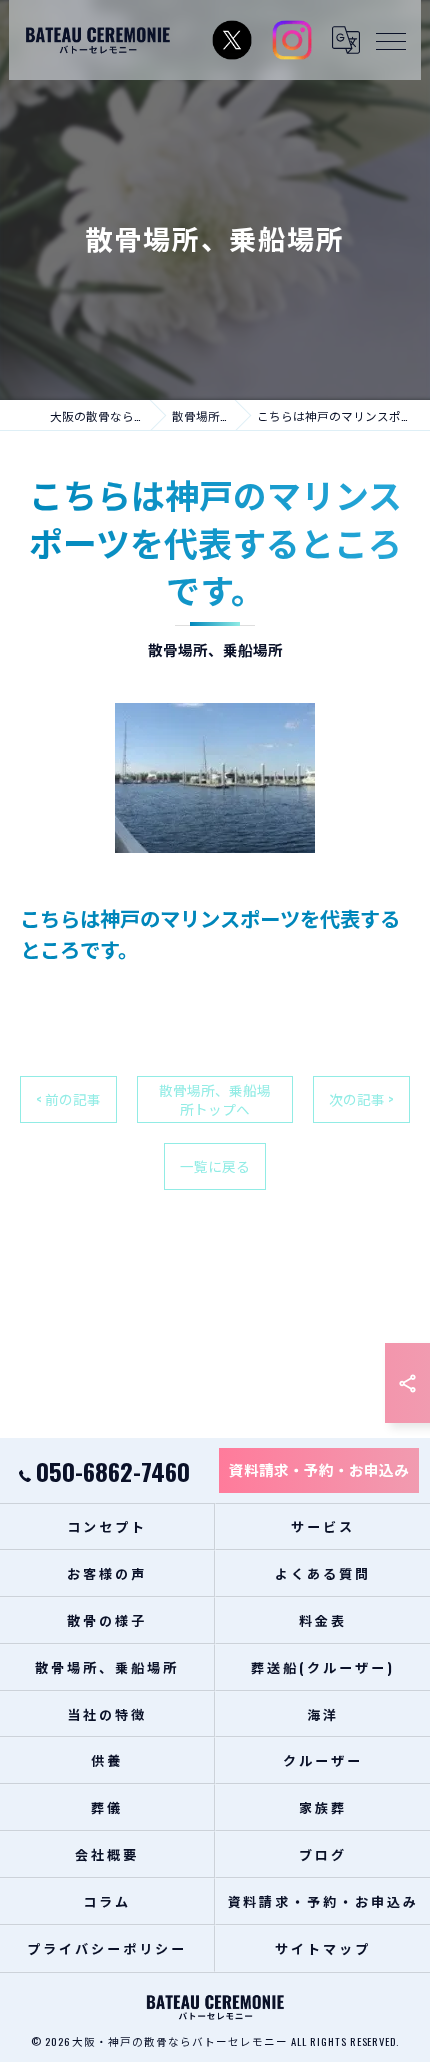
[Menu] (390, 40)
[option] (215, 778)
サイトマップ (322, 1948)
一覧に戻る (215, 1166)
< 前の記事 (68, 1099)
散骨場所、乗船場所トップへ (215, 1099)
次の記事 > (361, 1099)
